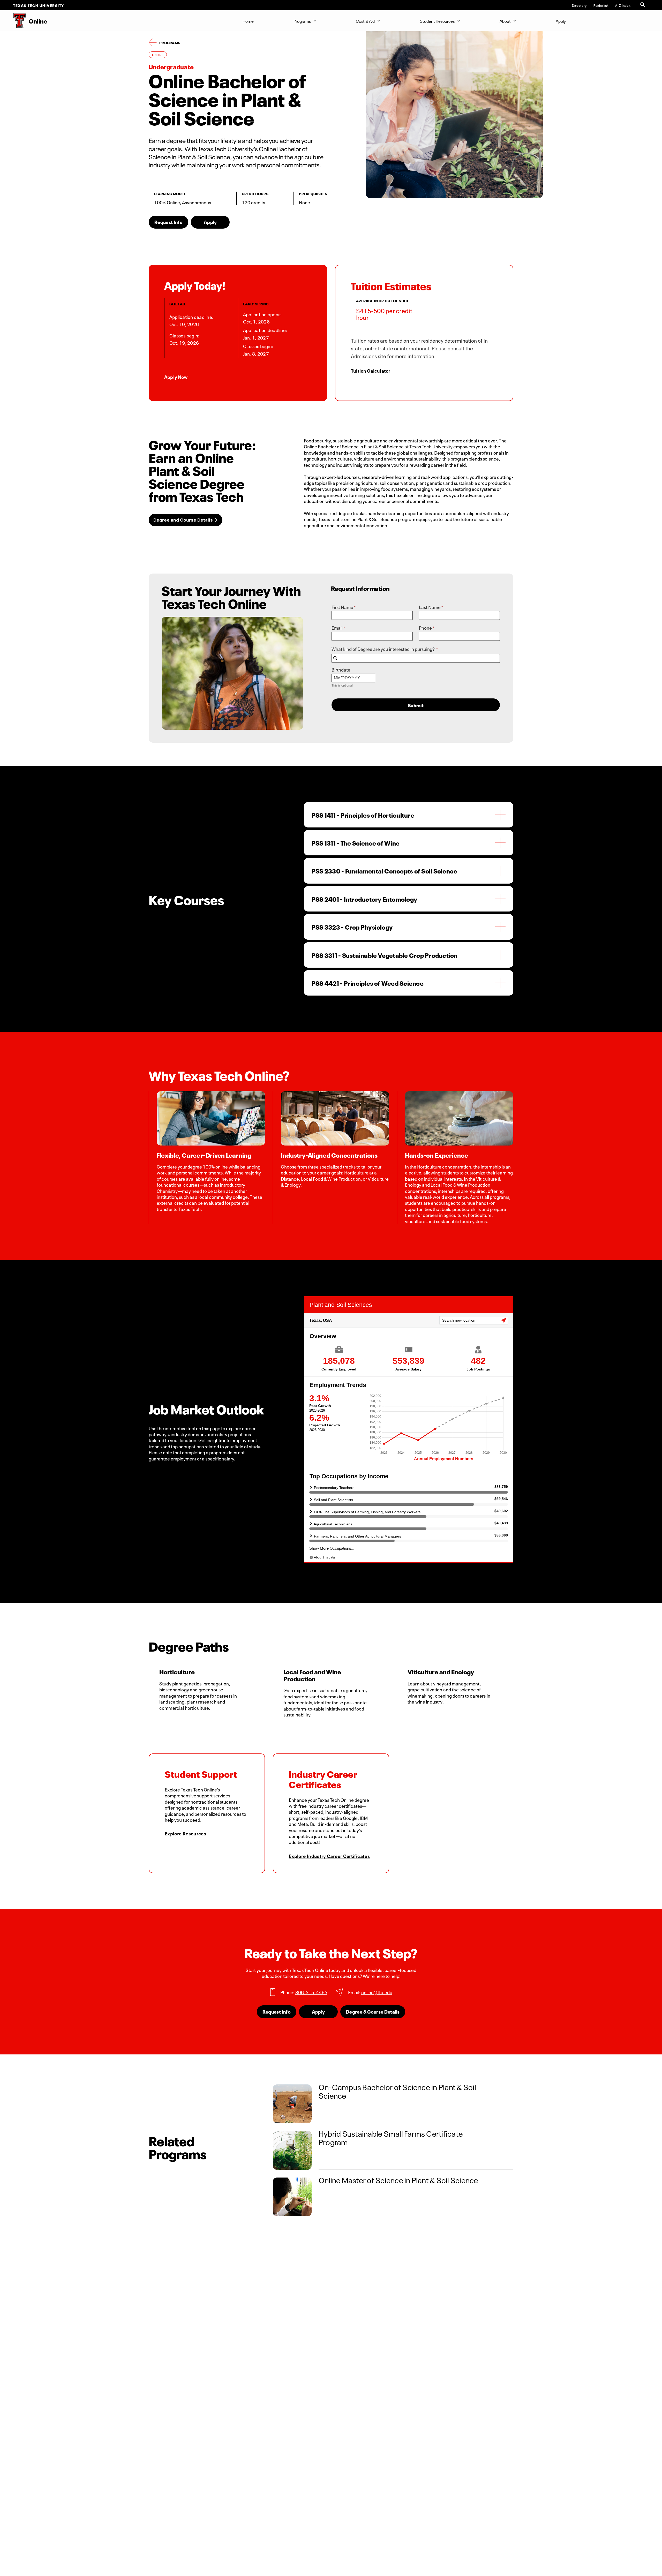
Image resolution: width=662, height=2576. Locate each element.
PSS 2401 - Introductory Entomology (364, 899)
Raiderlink (601, 5)
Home (248, 21)
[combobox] (416, 658)
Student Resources (437, 21)
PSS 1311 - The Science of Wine (356, 843)
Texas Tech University (39, 5)
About (505, 21)
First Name (342, 607)
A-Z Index (623, 5)
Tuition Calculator (371, 370)
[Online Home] (13, 21)
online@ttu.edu (377, 1992)
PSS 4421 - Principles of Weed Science (368, 983)
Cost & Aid (365, 21)
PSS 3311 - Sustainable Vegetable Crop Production (385, 955)
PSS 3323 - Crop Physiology (352, 927)
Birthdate (341, 669)
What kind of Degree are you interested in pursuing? (383, 649)
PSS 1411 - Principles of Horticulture (363, 815)
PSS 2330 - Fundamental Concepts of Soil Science (384, 871)
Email (337, 628)
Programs (302, 21)
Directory (579, 5)
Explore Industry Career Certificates (329, 1856)
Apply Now (176, 376)
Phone (425, 628)
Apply (561, 21)
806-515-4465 (311, 1992)
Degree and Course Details (183, 520)
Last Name (430, 607)
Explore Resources (185, 1833)
